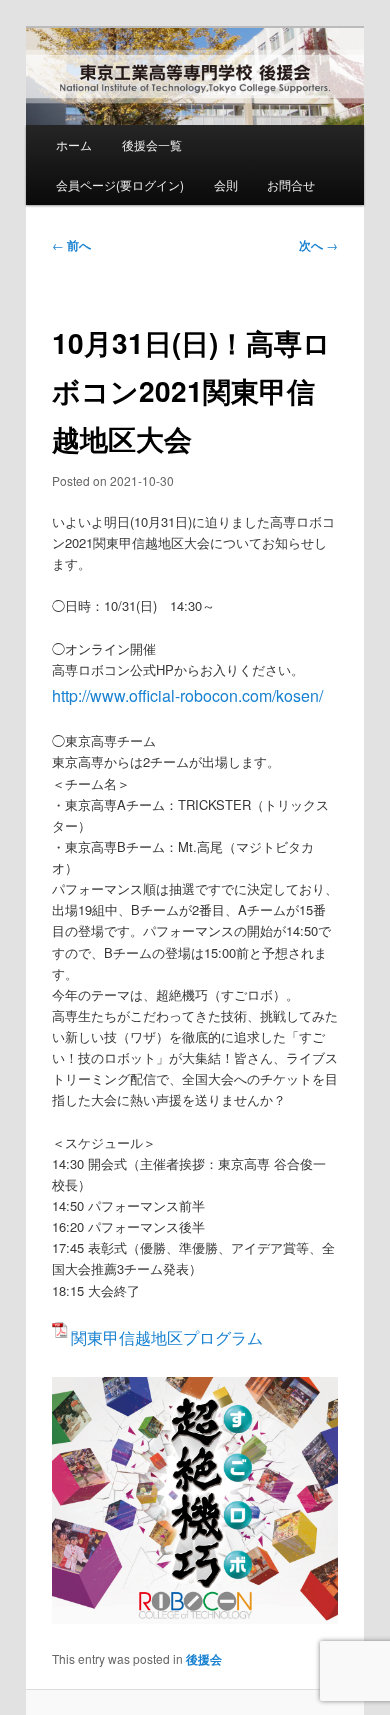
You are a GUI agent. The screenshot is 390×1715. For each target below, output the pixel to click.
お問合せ (291, 184)
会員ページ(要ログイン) (120, 184)
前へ (71, 245)
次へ (318, 245)
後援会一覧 (152, 144)
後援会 (204, 1659)
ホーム (74, 144)
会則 (226, 184)
